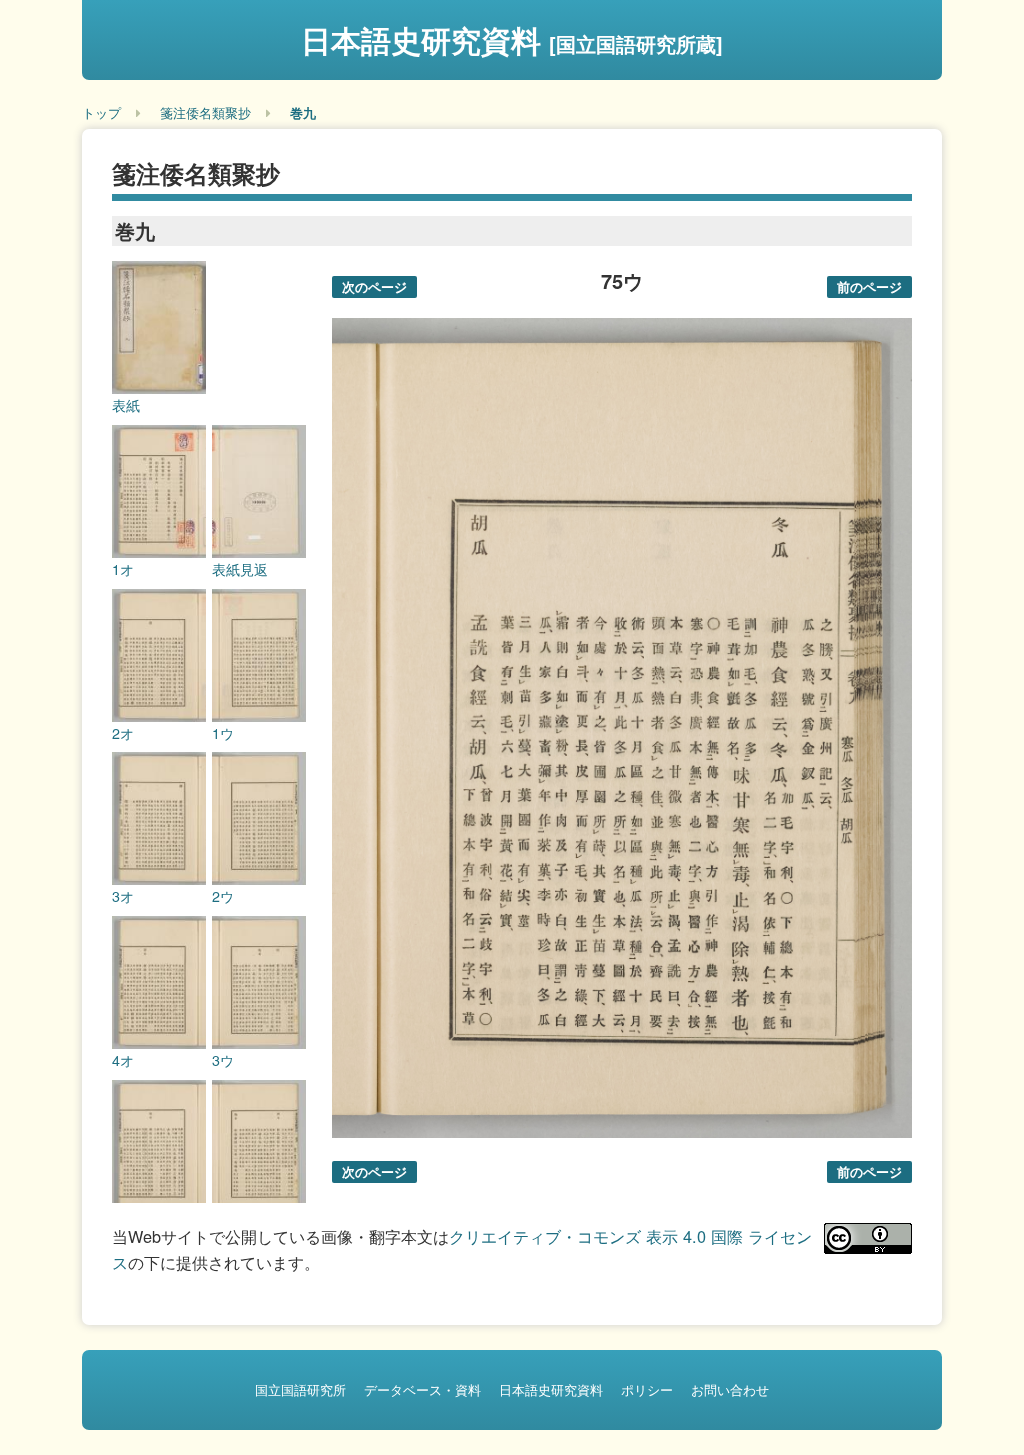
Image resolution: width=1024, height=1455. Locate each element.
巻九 (303, 112)
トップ (101, 112)
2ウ (223, 896)
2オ (123, 733)
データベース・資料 (422, 1389)
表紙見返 (240, 569)
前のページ (869, 286)
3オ (123, 896)
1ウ (223, 733)
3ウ (223, 1060)
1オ (123, 569)
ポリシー (647, 1389)
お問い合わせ (730, 1389)
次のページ (374, 286)
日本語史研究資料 (512, 39)
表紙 (126, 405)
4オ (123, 1060)
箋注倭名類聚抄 (205, 112)
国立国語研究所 (300, 1389)
